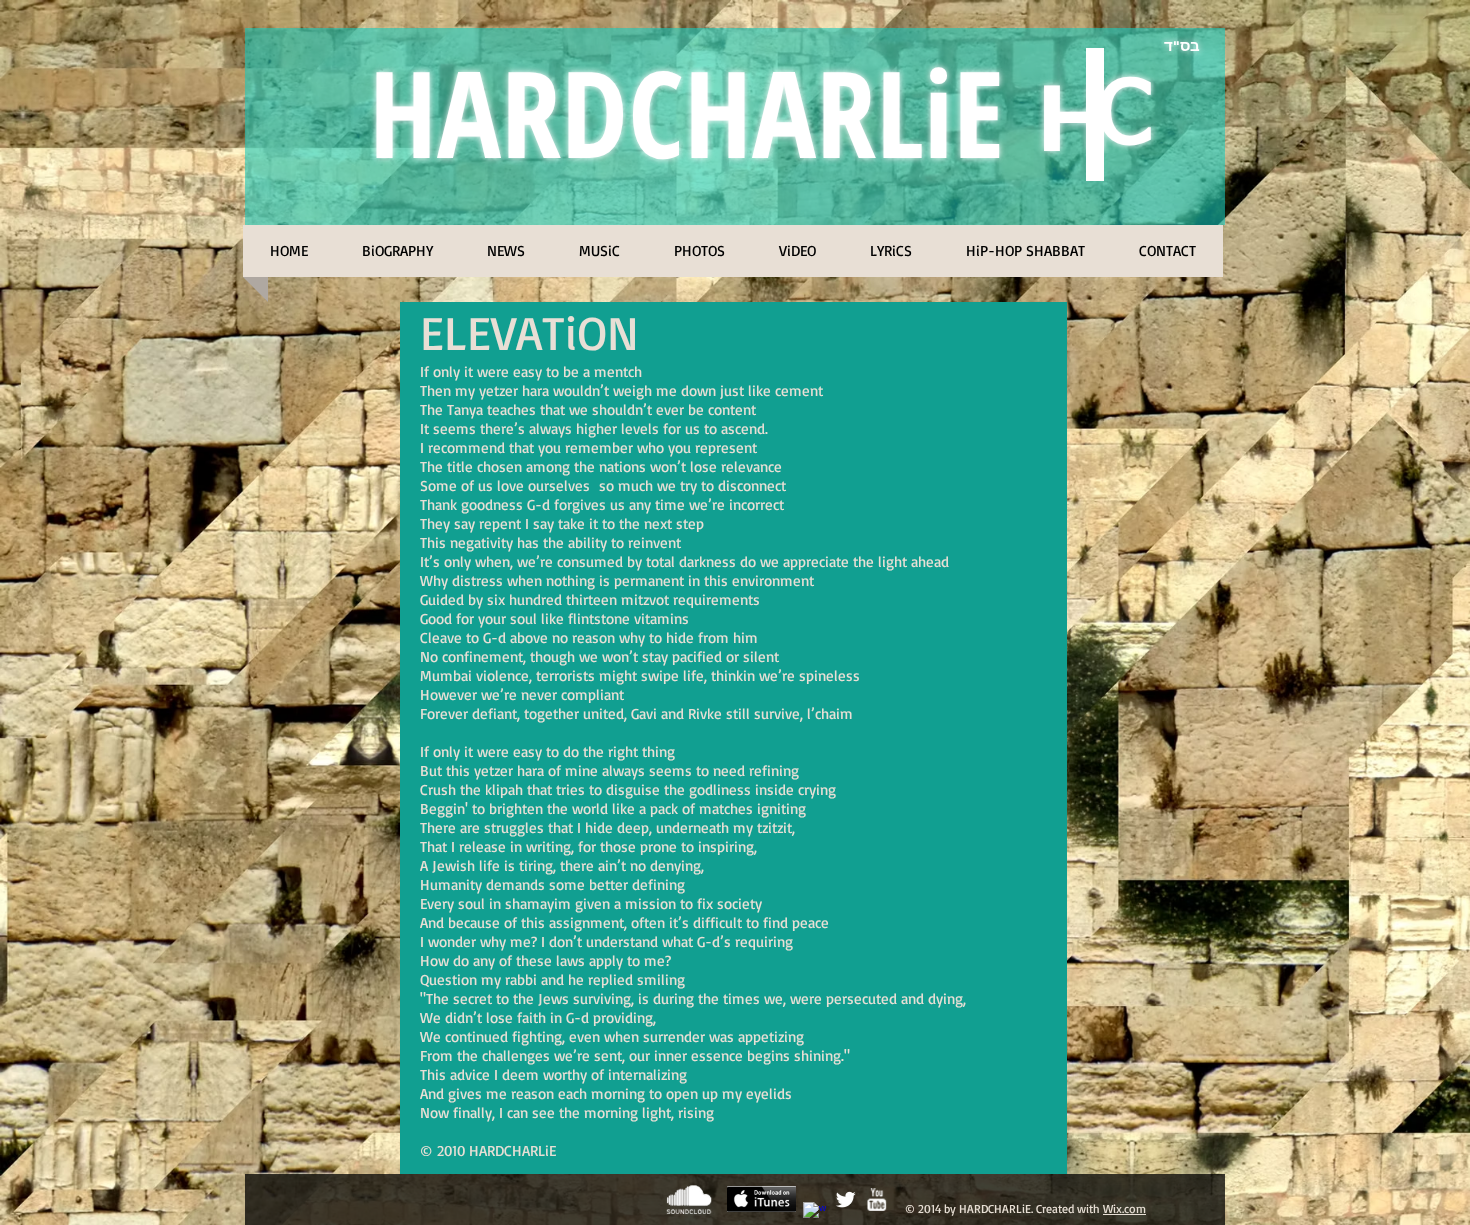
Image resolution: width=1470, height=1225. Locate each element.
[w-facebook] (814, 1213)
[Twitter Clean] (845, 1199)
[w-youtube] (876, 1199)
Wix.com (1124, 1208)
